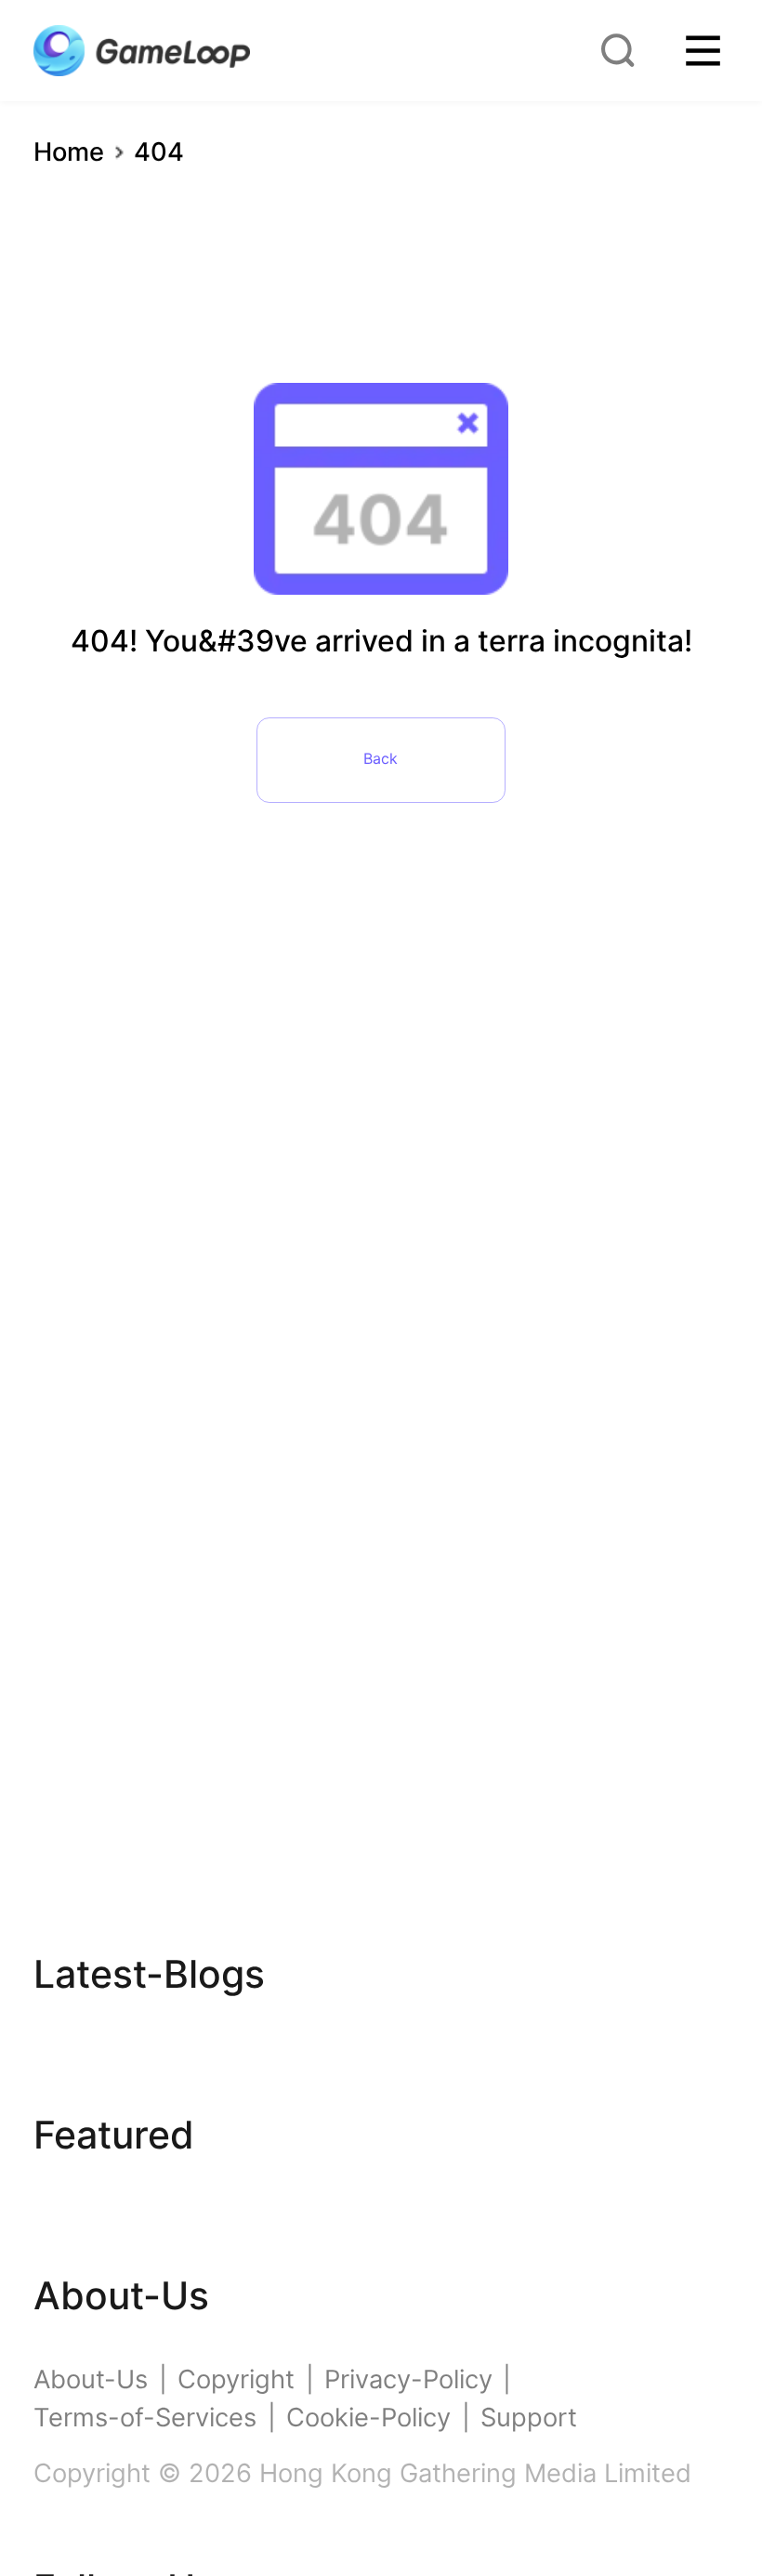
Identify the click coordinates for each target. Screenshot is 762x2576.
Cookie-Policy (368, 2418)
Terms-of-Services (145, 2418)
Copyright (236, 2379)
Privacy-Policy (408, 2379)
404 (159, 152)
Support (529, 2418)
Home (69, 152)
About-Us (91, 2379)
